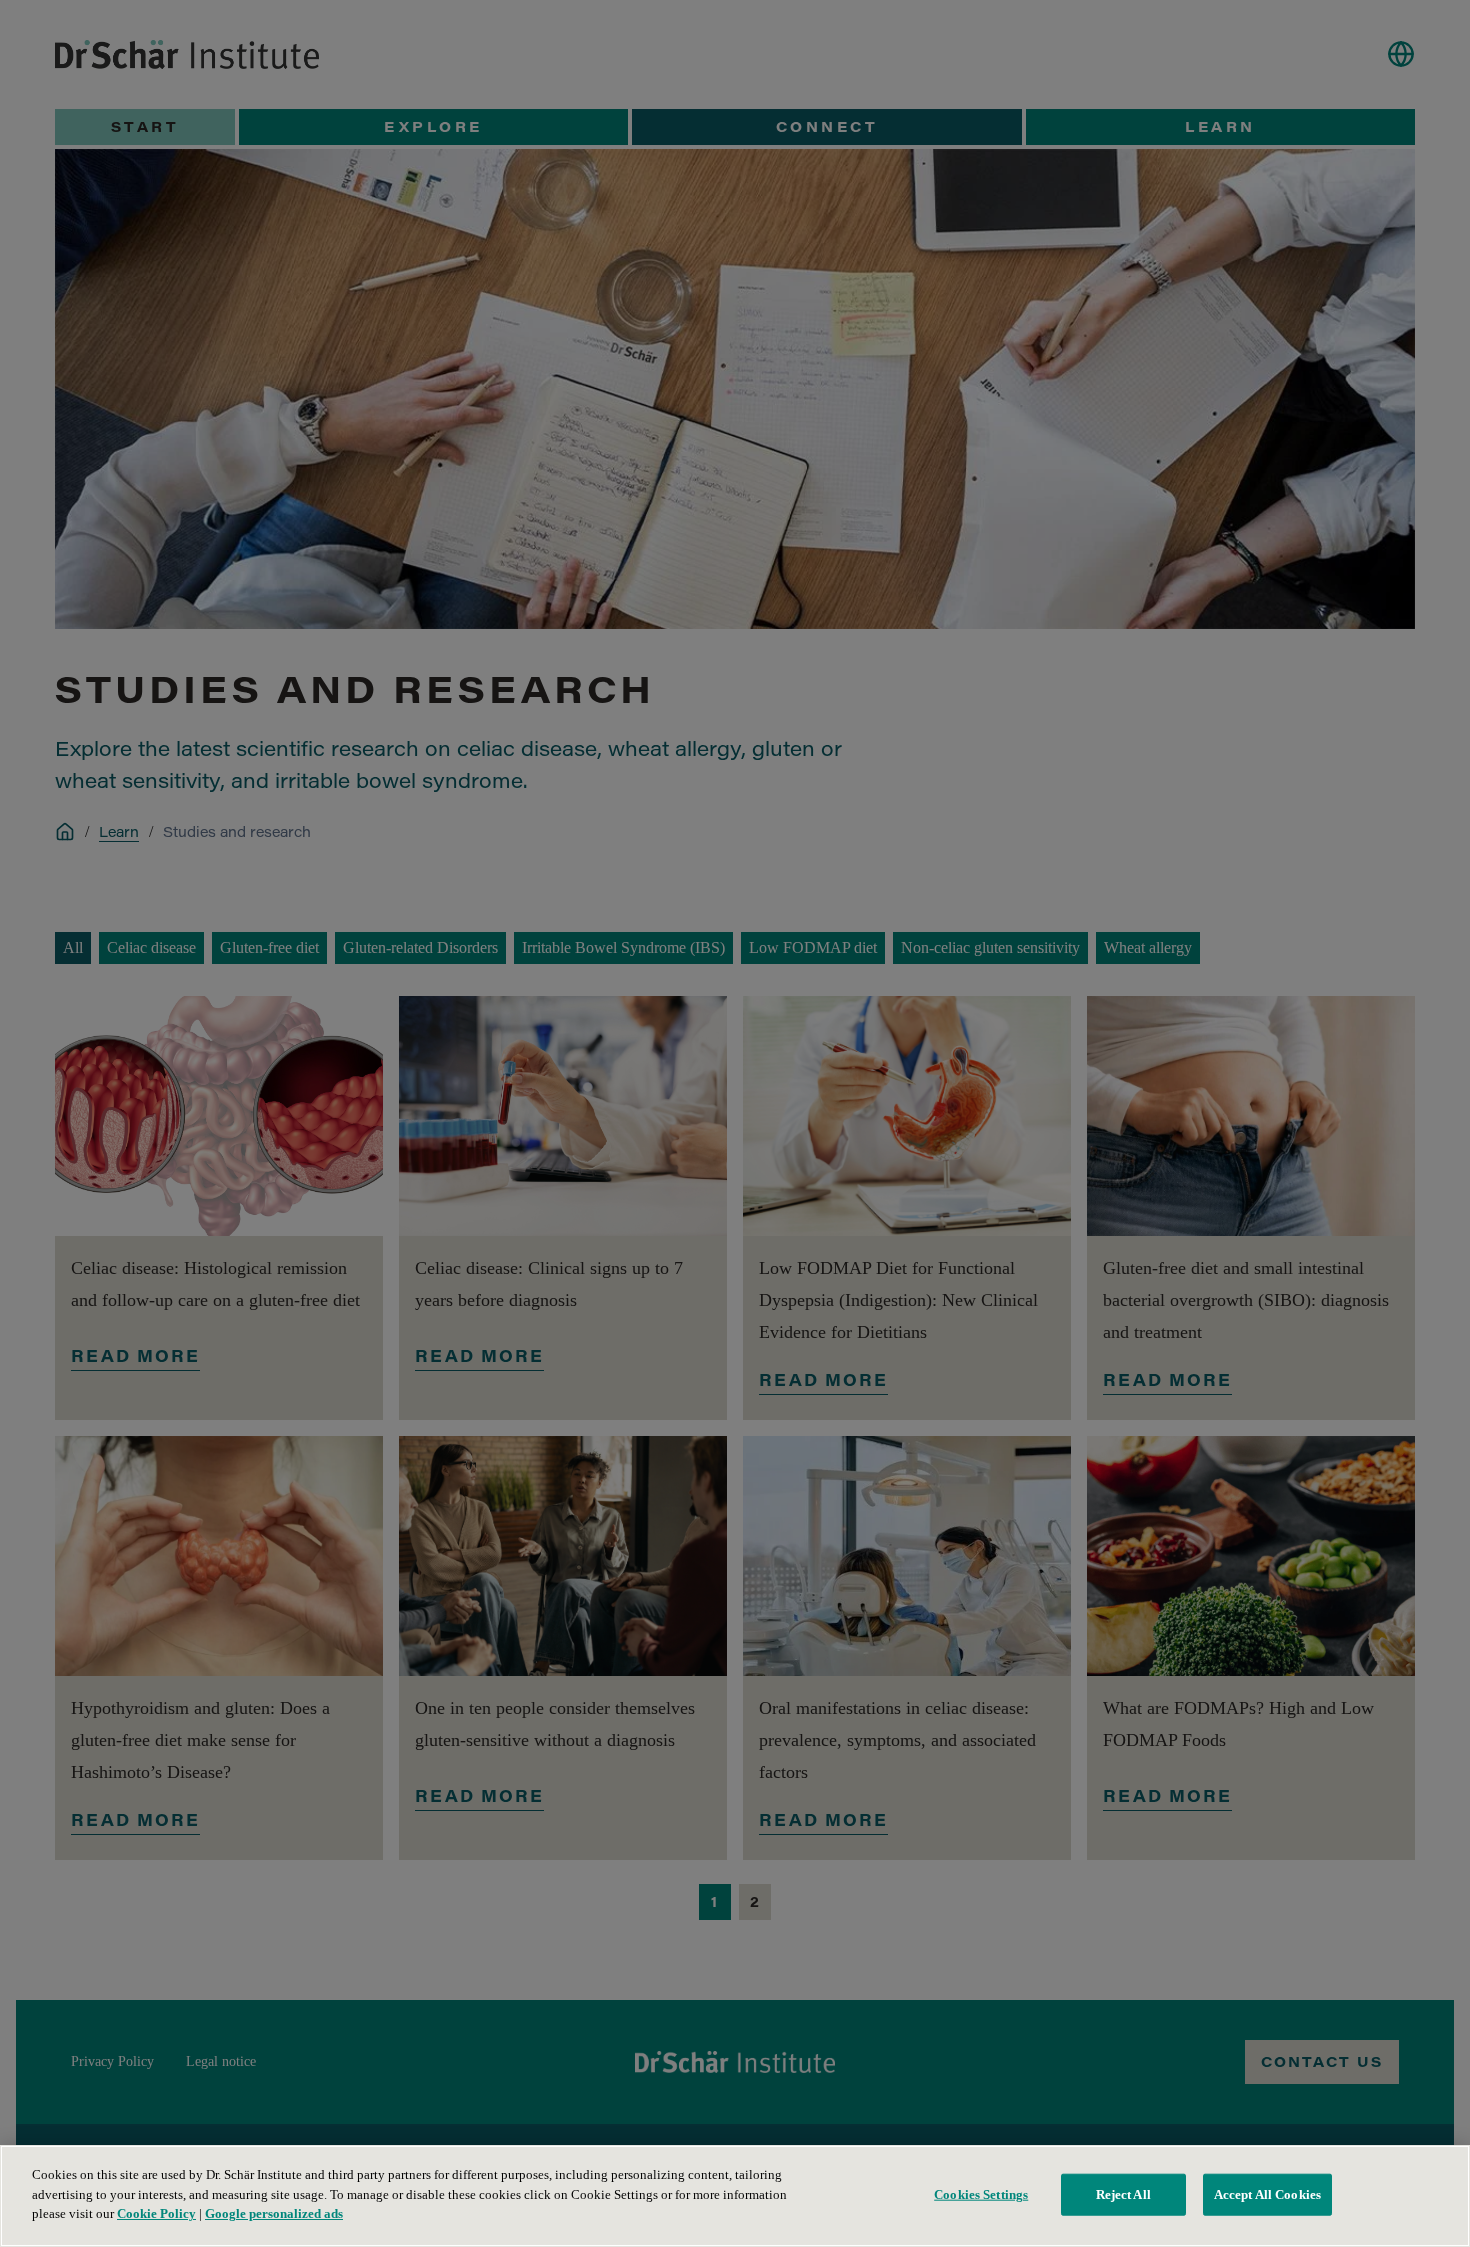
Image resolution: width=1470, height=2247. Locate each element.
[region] (735, 2196)
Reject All (1123, 2194)
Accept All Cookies (1267, 2194)
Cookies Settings (981, 2194)
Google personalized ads (274, 2213)
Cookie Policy (156, 2213)
